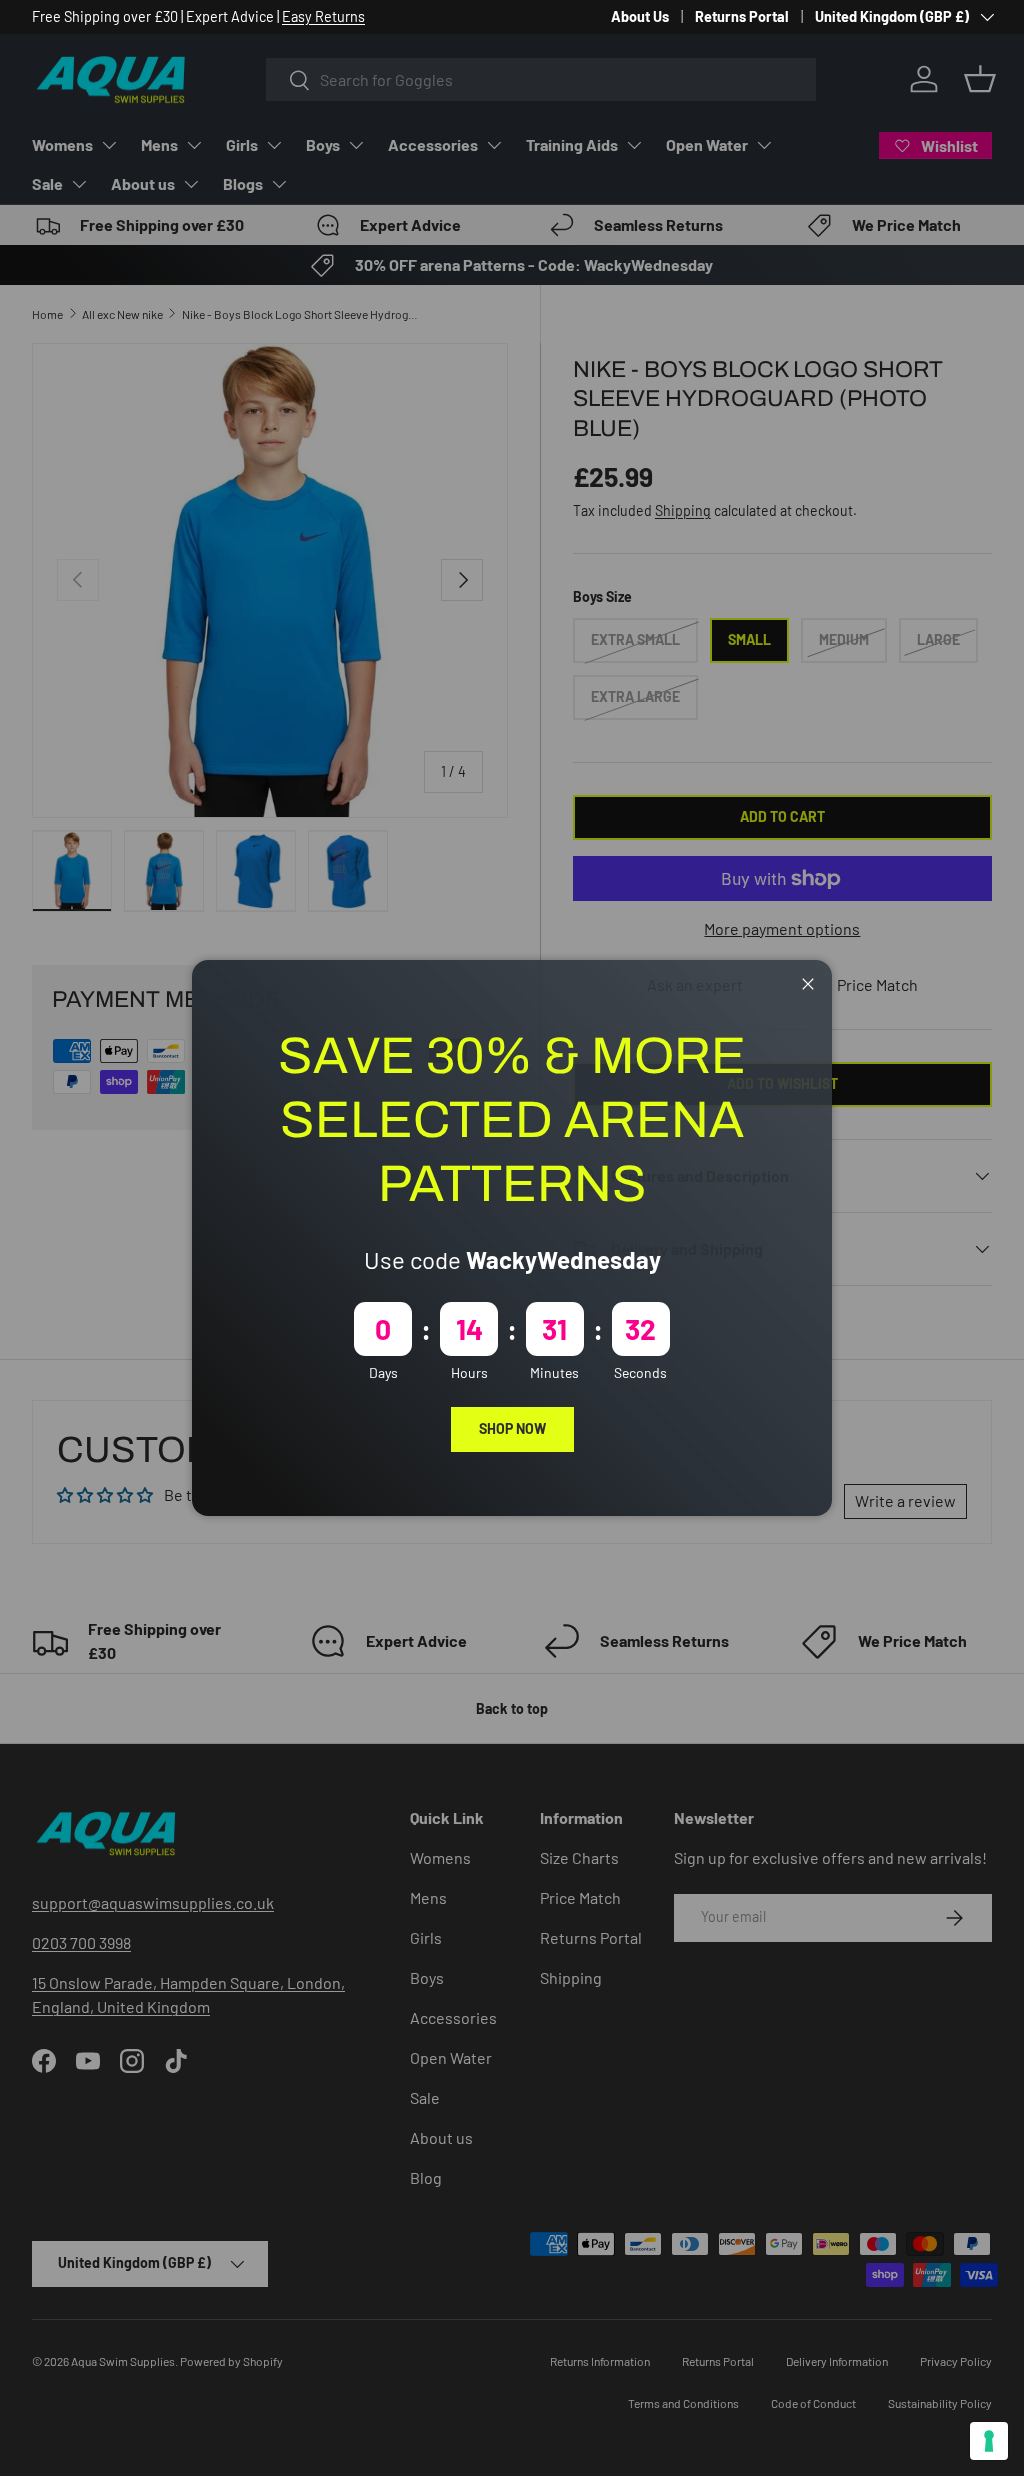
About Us (640, 16)
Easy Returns (323, 16)
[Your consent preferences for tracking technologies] (989, 2441)
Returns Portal (742, 16)
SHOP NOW (512, 1428)
